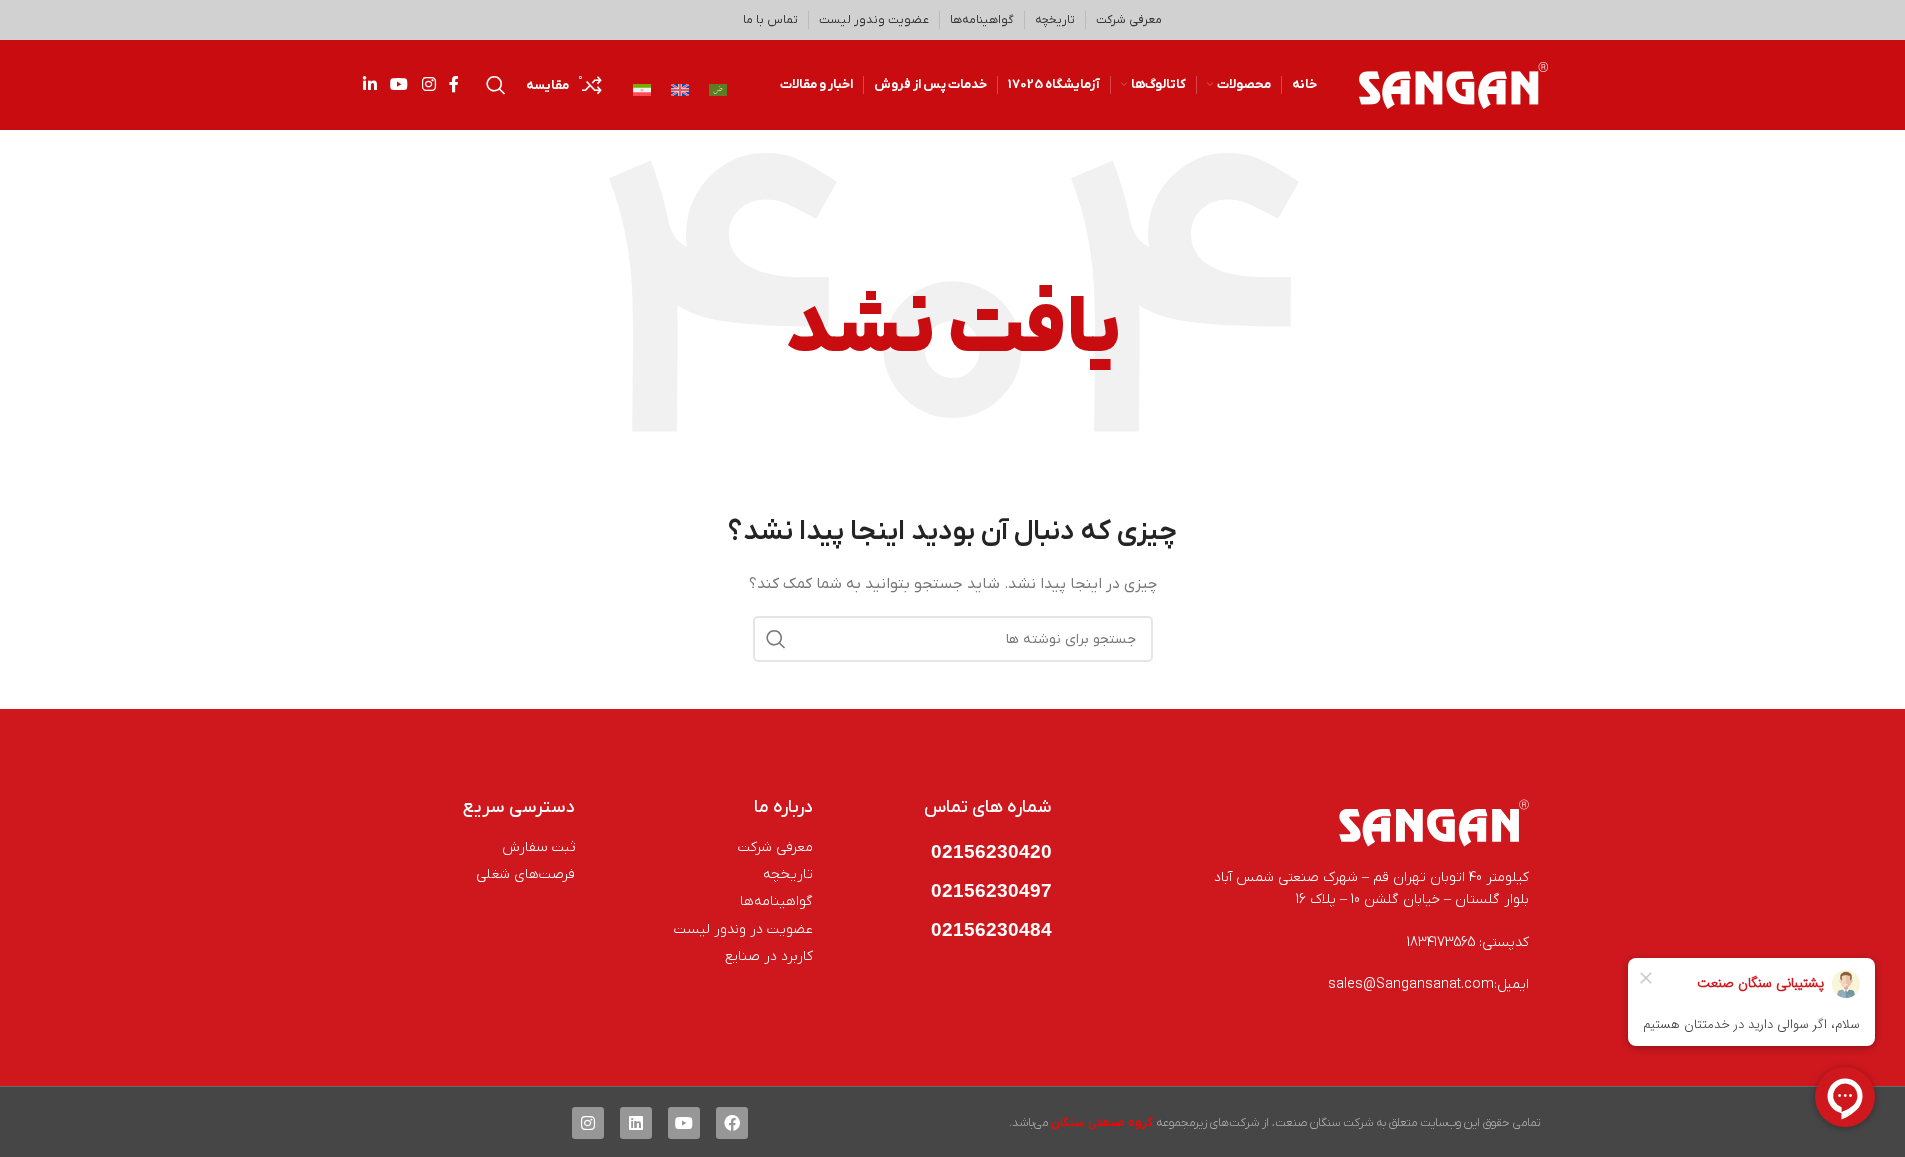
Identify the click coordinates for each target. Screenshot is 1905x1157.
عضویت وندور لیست (874, 20)
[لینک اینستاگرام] (428, 85)
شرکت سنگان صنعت (1324, 1123)
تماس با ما (770, 20)
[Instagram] (588, 1123)
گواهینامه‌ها (982, 20)
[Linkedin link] (370, 85)
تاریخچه (1055, 20)
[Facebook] (732, 1123)
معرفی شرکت (1129, 20)
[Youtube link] (399, 85)
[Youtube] (684, 1123)
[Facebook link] (454, 85)
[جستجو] (496, 85)
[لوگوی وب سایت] (1454, 84)
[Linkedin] (636, 1123)
